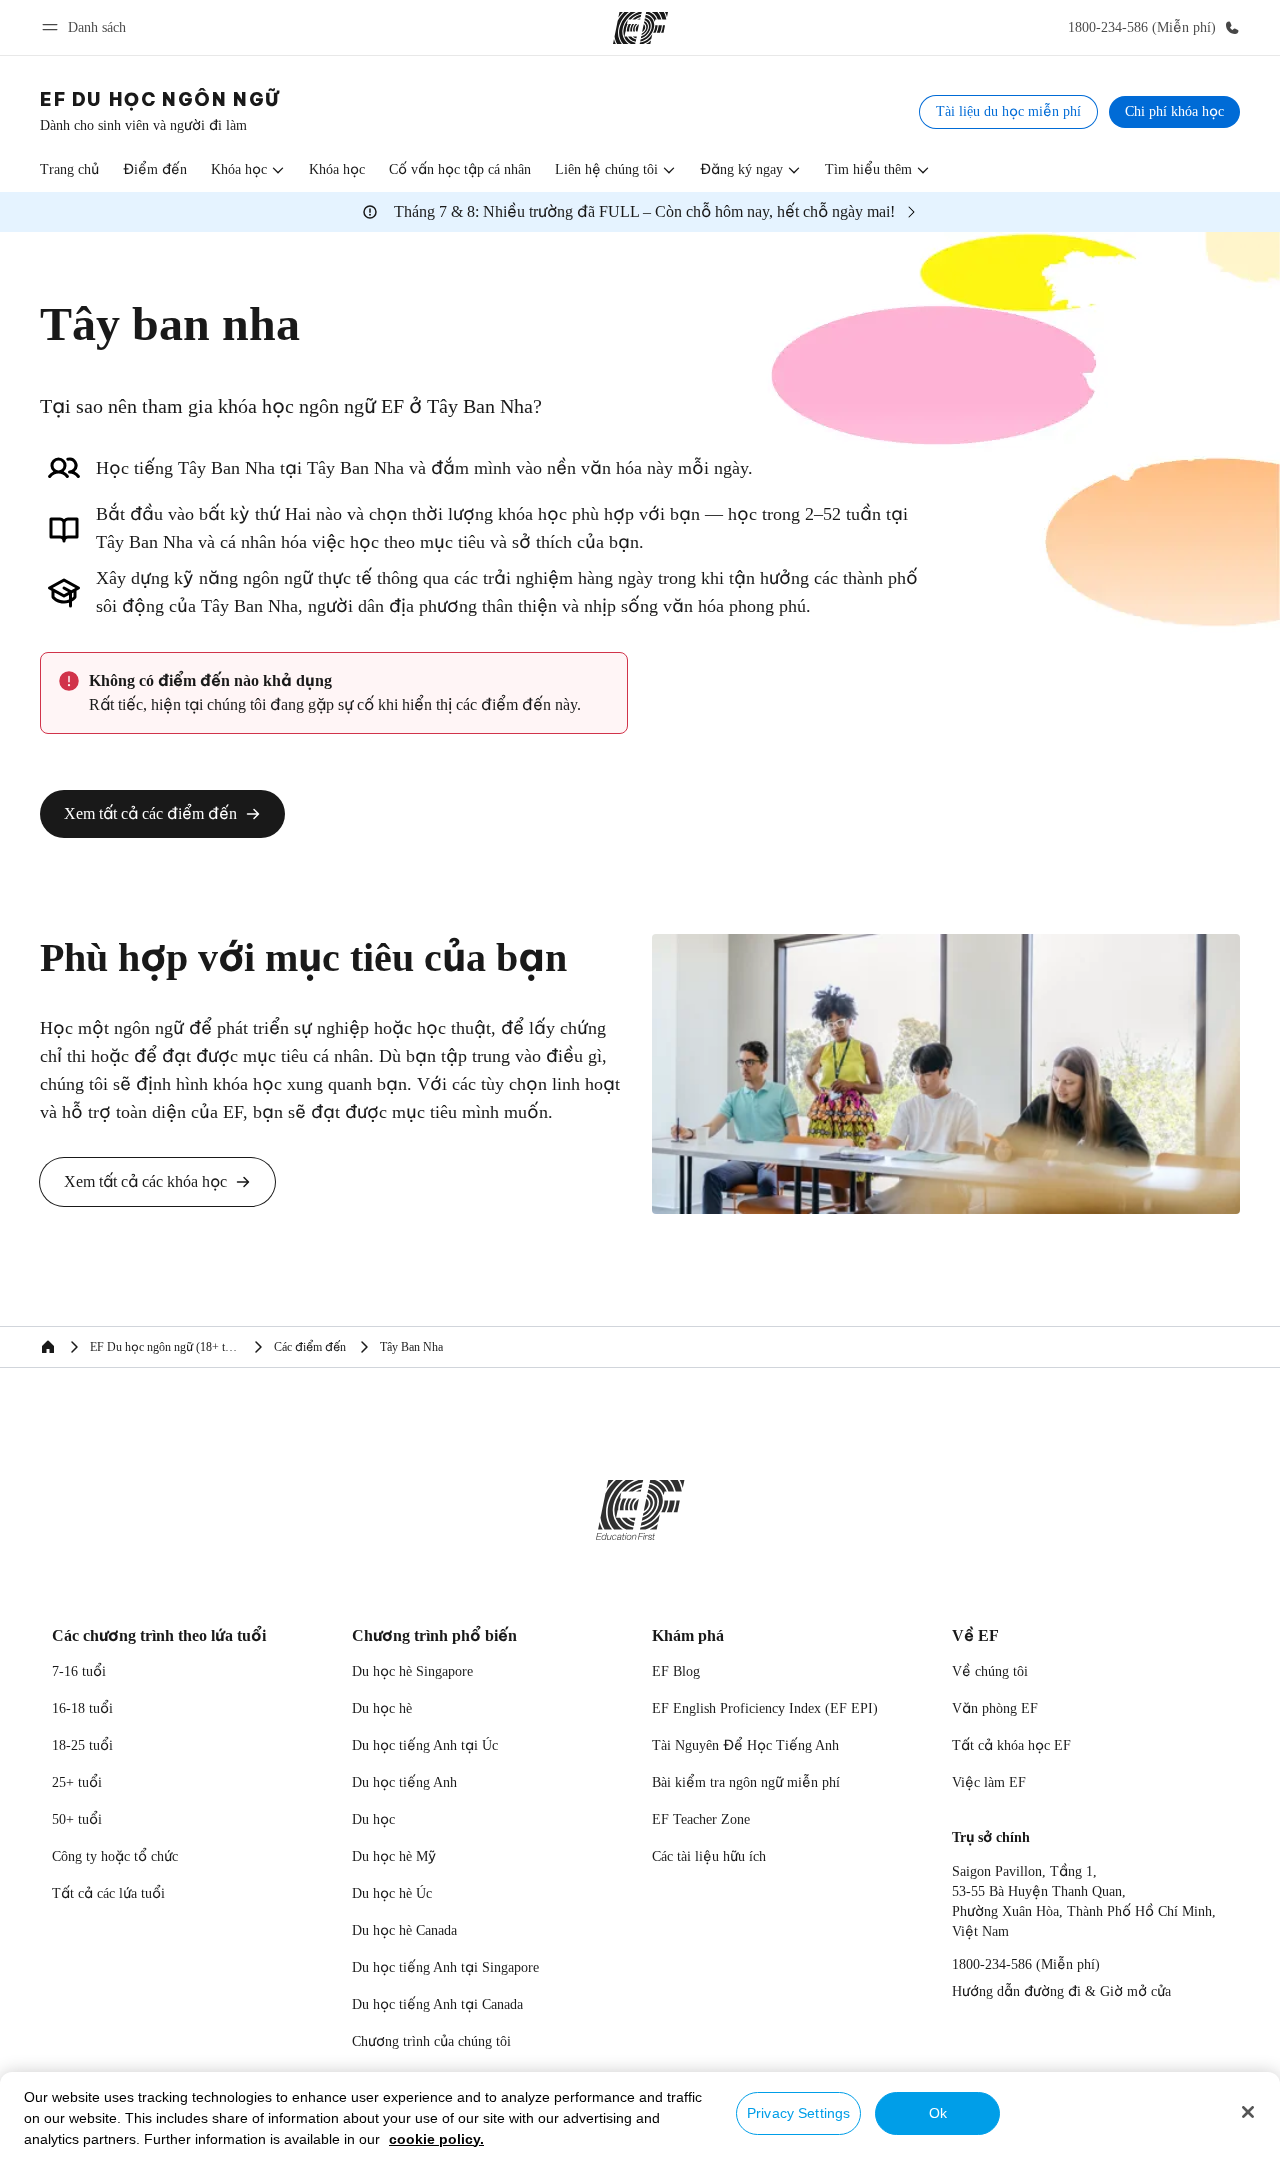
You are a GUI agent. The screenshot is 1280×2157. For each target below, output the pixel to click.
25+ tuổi (77, 1782)
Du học (373, 1819)
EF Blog (676, 1671)
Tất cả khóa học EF (1011, 1745)
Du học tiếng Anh (404, 1782)
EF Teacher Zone (701, 1819)
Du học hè (382, 1708)
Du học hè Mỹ (394, 1856)
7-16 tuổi (79, 1671)
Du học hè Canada (404, 1930)
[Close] (1248, 2112)
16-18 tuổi (82, 1708)
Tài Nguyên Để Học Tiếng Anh (745, 1745)
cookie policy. (436, 2139)
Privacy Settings (798, 2113)
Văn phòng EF (995, 1708)
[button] (87, 27)
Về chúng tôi (990, 1671)
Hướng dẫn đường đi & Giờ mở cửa (1061, 1991)
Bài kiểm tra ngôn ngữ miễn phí (746, 1782)
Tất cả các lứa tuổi (108, 1893)
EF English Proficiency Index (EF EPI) (765, 1708)
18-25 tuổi (82, 1745)
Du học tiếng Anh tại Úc (425, 1745)
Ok (938, 2113)
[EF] (640, 28)
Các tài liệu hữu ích (709, 1856)
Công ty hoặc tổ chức (117, 1856)
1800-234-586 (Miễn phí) (1026, 1964)
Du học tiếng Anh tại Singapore (445, 1967)
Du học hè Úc (392, 1893)
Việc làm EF (989, 1782)
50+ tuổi (77, 1819)
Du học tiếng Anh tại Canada (437, 2004)
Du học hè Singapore (412, 1671)
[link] (160, 112)
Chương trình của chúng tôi (431, 2041)
